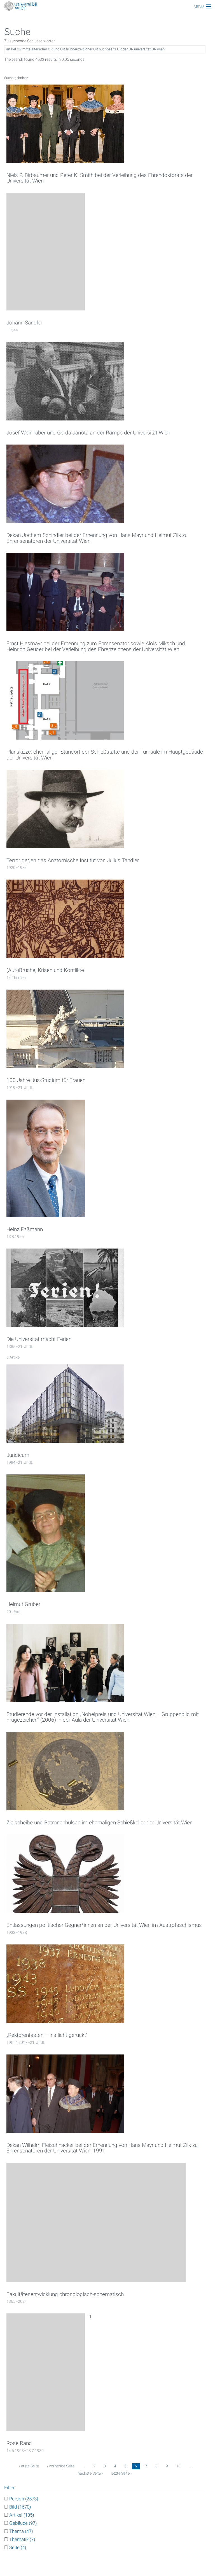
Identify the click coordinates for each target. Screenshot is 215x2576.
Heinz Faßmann (25, 1229)
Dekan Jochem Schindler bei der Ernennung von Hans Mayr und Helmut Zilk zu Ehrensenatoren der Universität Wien (97, 538)
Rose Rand (19, 2443)
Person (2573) (24, 2499)
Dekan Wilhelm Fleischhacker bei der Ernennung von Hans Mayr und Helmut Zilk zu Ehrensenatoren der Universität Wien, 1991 (102, 2148)
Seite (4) (18, 2547)
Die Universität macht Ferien (39, 1339)
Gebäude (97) (23, 2523)
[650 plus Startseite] (107, 7)
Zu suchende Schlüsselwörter (30, 41)
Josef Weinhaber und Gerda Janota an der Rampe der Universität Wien (88, 433)
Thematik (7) (22, 2539)
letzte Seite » (121, 2473)
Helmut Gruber (23, 1604)
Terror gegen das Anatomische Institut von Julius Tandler (73, 861)
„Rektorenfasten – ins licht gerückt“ (47, 2035)
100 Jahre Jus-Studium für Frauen (46, 1080)
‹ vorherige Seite (61, 2466)
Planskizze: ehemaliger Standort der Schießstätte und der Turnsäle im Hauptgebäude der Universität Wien (105, 755)
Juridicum (18, 1455)
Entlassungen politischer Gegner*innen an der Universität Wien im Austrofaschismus (104, 1925)
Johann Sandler (24, 323)
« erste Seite (29, 2466)
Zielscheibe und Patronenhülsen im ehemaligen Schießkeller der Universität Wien (100, 1823)
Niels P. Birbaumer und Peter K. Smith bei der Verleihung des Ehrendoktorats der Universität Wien (100, 178)
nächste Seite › (90, 2473)
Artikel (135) (22, 2515)
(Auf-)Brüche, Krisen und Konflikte (45, 970)
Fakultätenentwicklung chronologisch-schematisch (65, 2294)
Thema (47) (21, 2531)
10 (178, 2466)
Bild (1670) (20, 2507)
